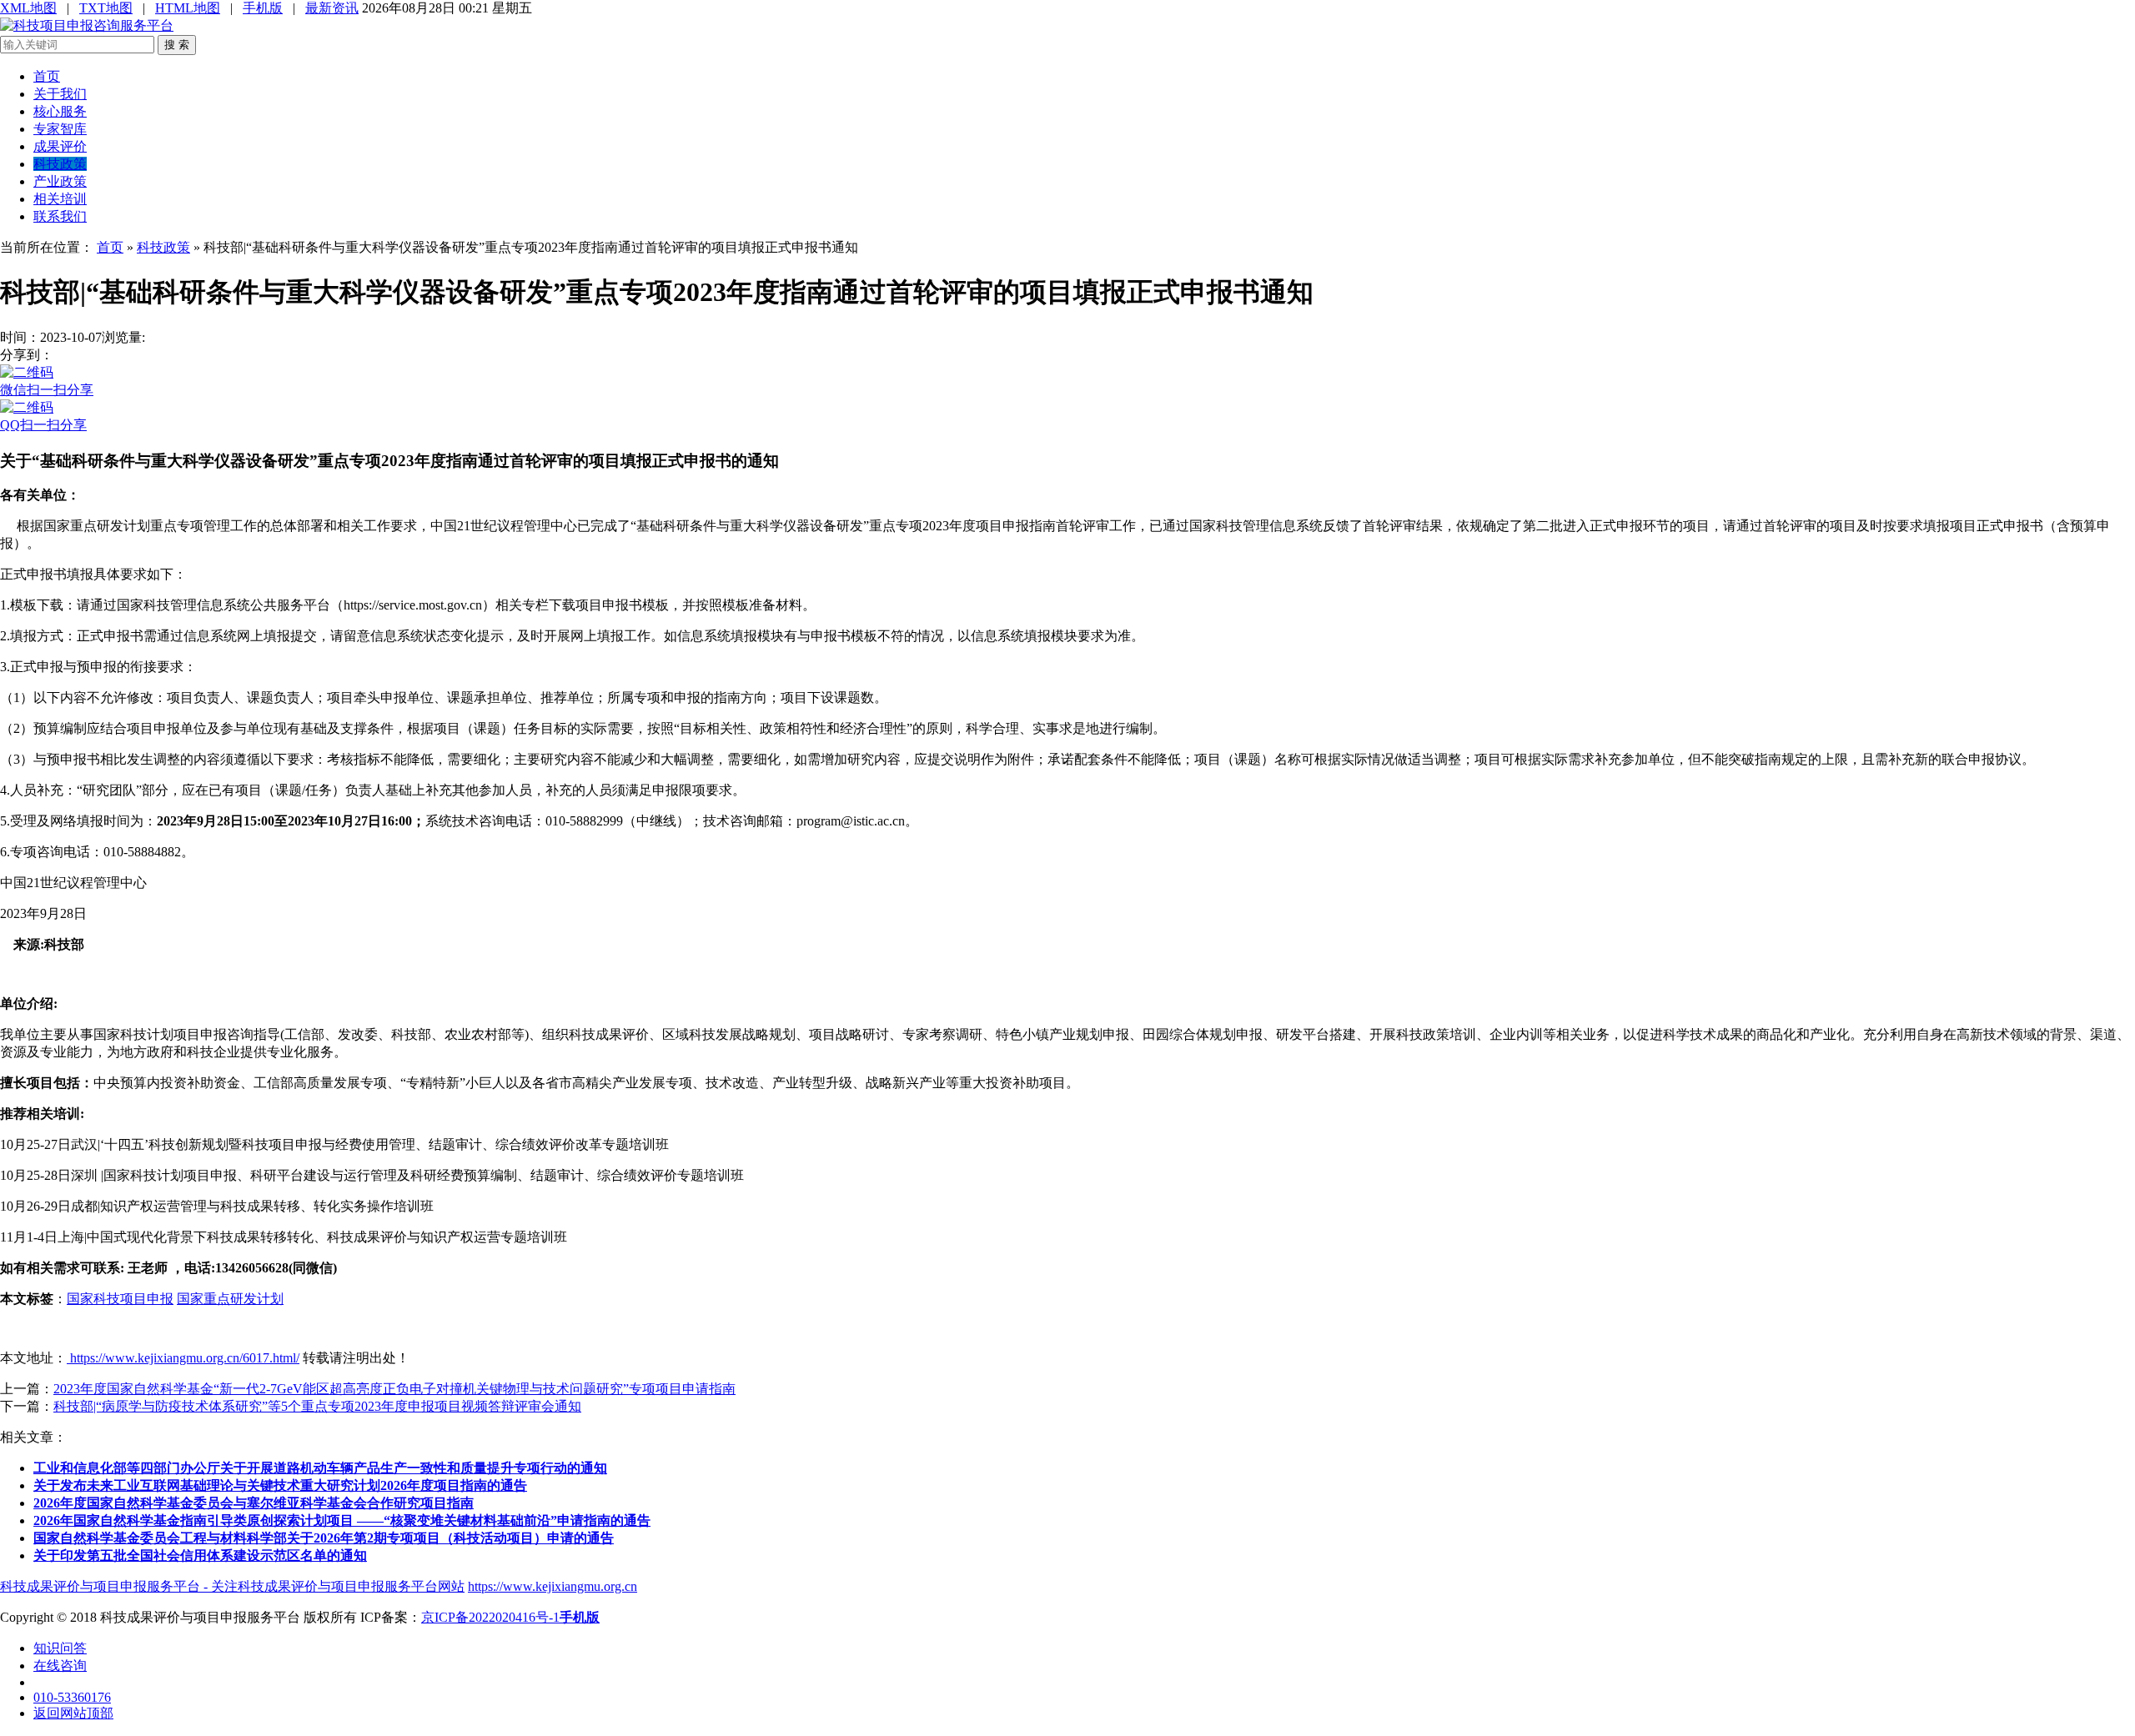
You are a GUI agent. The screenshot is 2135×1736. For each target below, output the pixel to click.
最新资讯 (332, 8)
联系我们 (60, 216)
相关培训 (60, 199)
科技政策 (60, 164)
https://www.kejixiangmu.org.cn (553, 1586)
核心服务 (60, 111)
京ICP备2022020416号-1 (490, 1617)
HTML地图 (188, 8)
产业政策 (60, 181)
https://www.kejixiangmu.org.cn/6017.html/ (183, 1358)
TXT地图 (106, 8)
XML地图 (28, 8)
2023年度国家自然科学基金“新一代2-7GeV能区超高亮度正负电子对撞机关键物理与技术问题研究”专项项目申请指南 (394, 1389)
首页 (47, 76)
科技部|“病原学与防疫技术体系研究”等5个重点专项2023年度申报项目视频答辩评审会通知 (317, 1406)
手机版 (263, 8)
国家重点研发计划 (230, 1299)
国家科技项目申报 (120, 1299)
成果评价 (60, 146)
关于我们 (60, 94)
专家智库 (60, 129)
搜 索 (177, 45)
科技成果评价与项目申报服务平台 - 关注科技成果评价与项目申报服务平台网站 (232, 1586)
